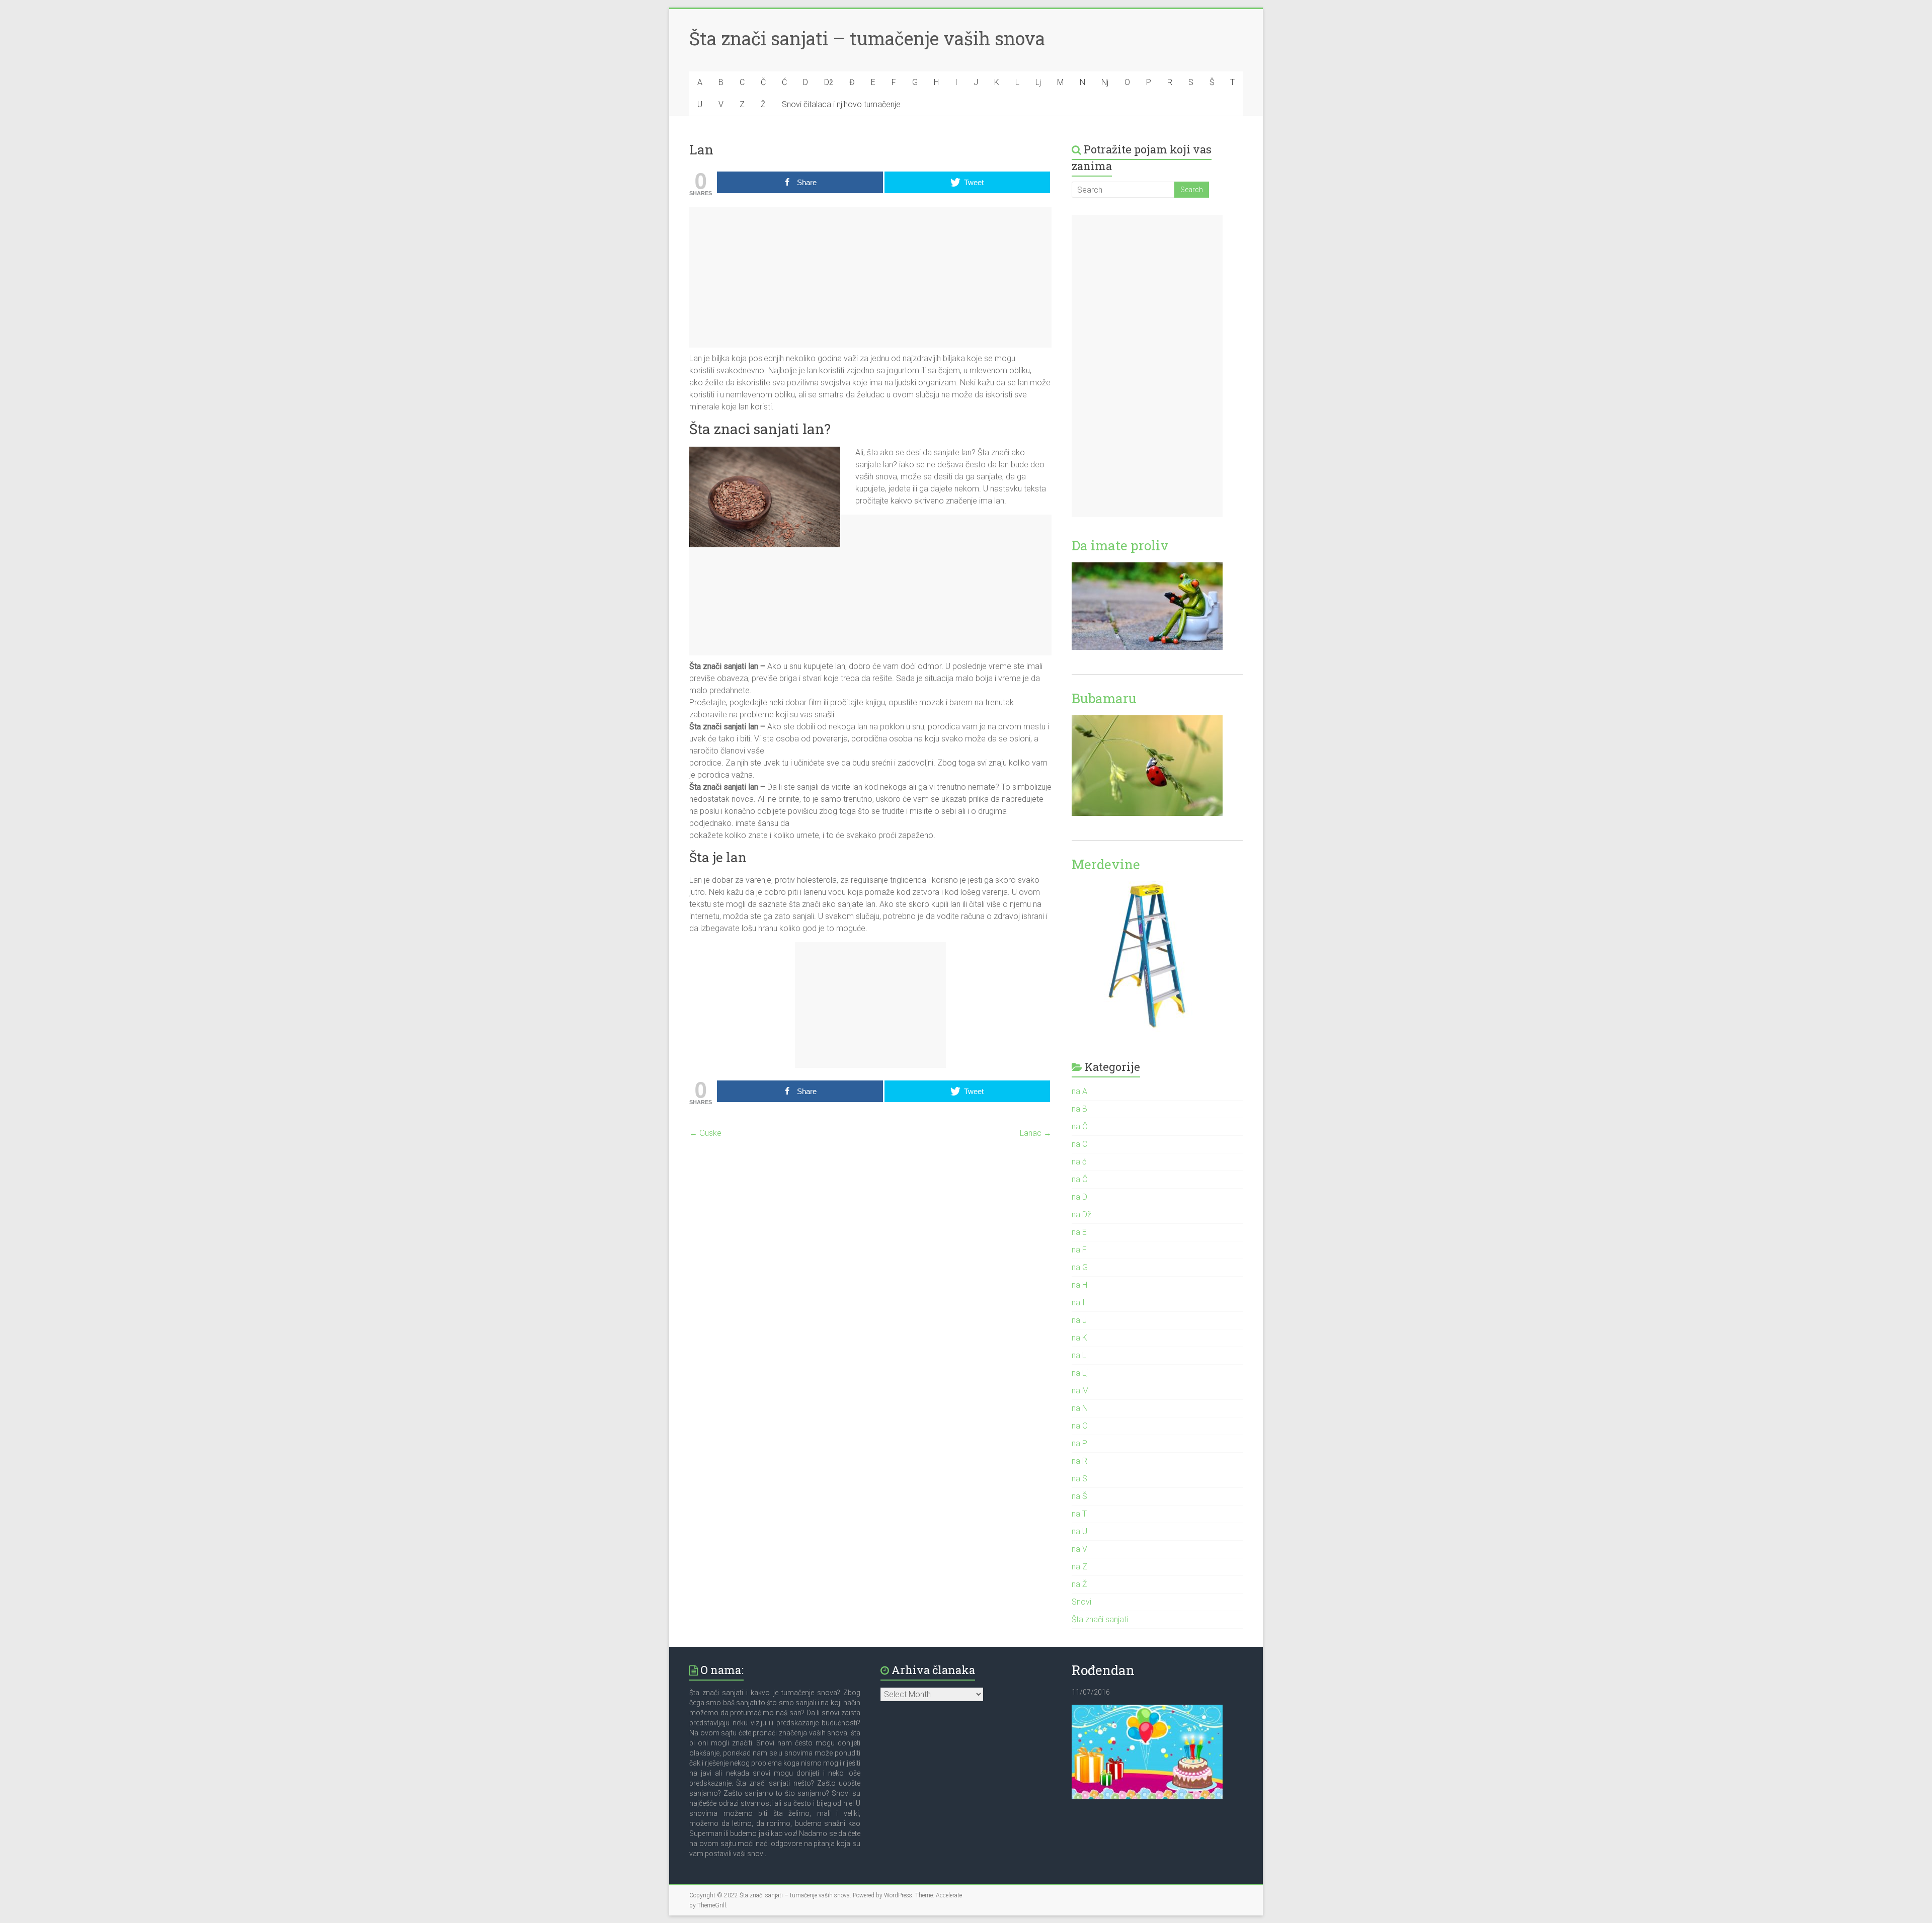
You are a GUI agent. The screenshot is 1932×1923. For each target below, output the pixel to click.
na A (1079, 1091)
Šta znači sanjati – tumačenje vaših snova (867, 38)
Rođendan (1103, 1670)
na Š (1079, 1496)
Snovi (1081, 1602)
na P (1079, 1443)
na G (1080, 1267)
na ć (1079, 1162)
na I (1078, 1303)
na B (1079, 1109)
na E (1079, 1232)
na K (1079, 1338)
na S (1079, 1479)
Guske (705, 1133)
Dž (829, 82)
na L (1079, 1355)
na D (1079, 1197)
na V (1079, 1549)
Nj (1105, 82)
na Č (1079, 1126)
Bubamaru (1104, 698)
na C (1079, 1144)
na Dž (1081, 1215)
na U (1079, 1531)
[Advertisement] (870, 277)
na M (1080, 1391)
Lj (1038, 82)
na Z (1079, 1567)
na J (1079, 1320)
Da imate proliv (1120, 545)
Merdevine (1106, 864)
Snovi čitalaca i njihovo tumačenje (841, 104)
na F (1079, 1250)
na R (1079, 1461)
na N (1080, 1408)
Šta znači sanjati (1100, 1619)
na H (1079, 1285)
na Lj (1080, 1373)
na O (1080, 1426)
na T (1079, 1514)
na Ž (1079, 1584)
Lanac (1036, 1133)
